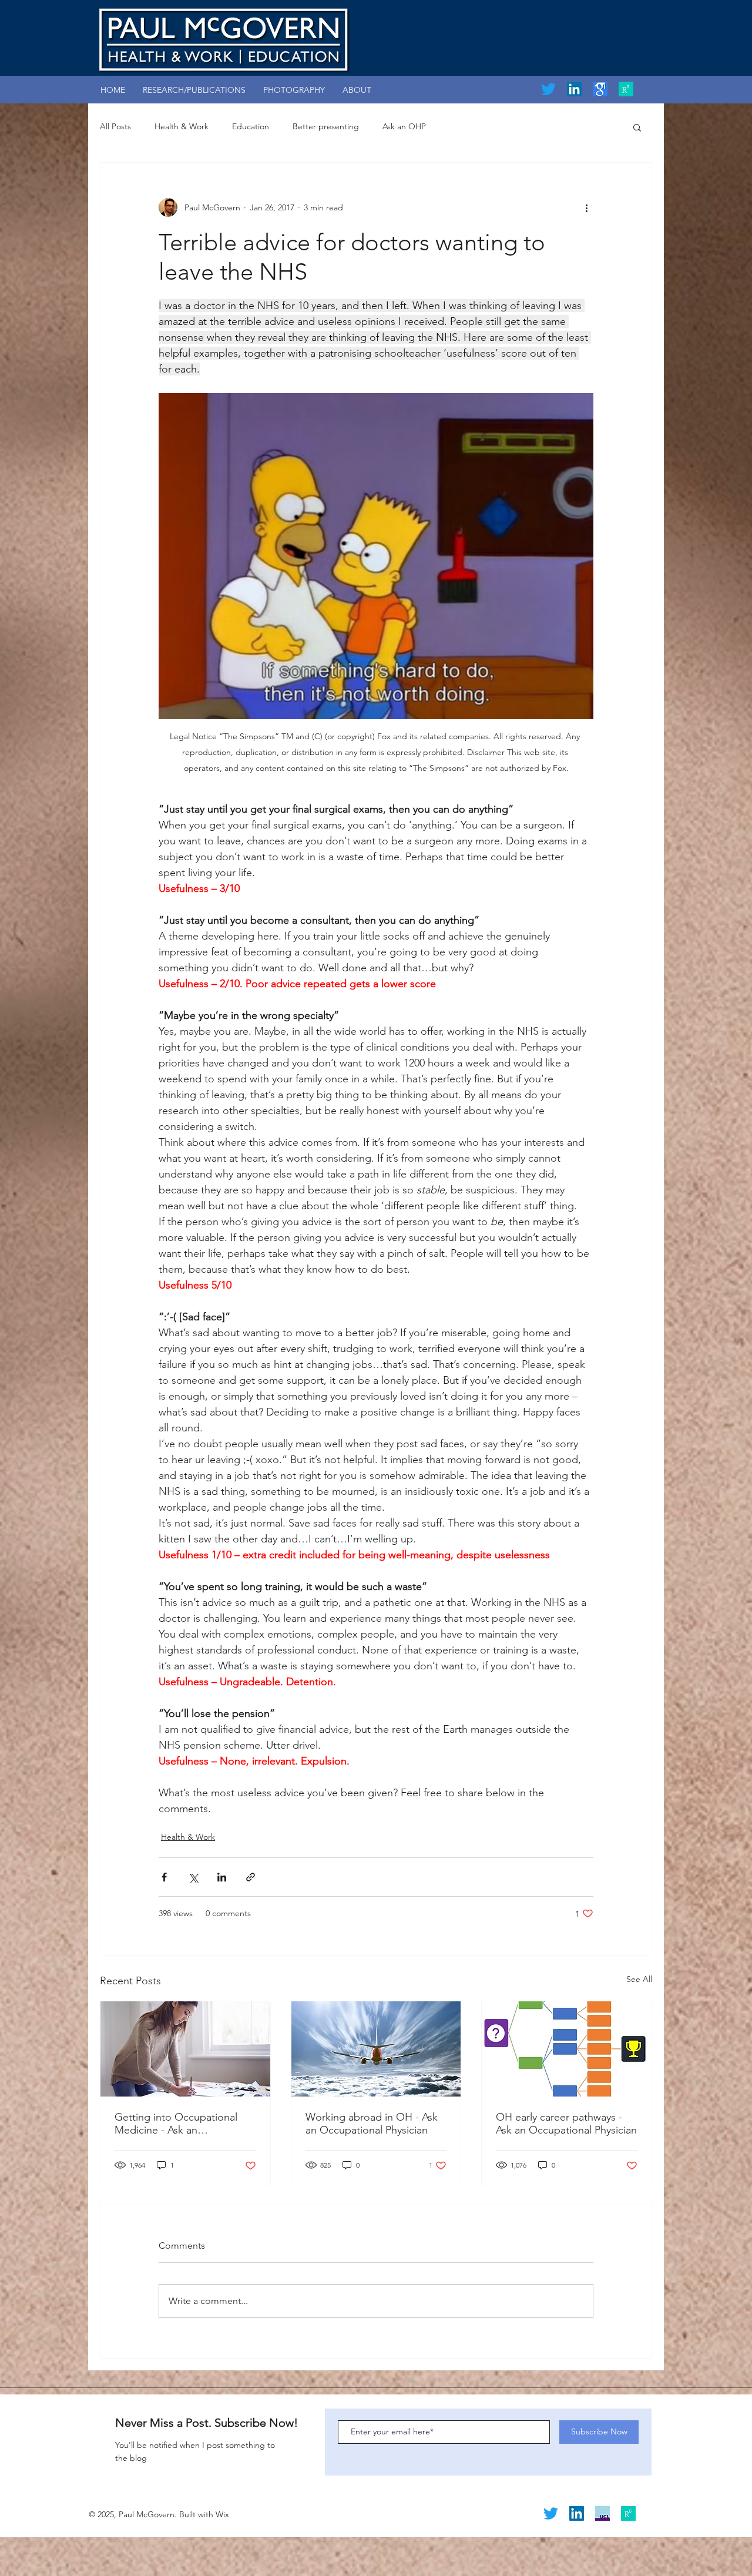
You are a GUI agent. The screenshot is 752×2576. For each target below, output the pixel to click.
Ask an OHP (404, 126)
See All (639, 1979)
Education (251, 126)
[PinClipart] (600, 89)
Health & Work (182, 126)
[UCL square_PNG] (602, 2513)
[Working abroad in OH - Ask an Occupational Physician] (376, 2049)
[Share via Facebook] (164, 1877)
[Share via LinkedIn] (222, 1877)
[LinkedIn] (574, 89)
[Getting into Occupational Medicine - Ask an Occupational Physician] (185, 2049)
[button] (637, 127)
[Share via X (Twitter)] (193, 1877)
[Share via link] (251, 1877)
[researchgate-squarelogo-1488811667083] (626, 89)
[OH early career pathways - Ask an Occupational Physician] (567, 2049)
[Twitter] (548, 89)
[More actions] (586, 207)
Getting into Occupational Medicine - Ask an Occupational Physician (176, 2124)
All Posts (115, 126)
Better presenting (326, 126)
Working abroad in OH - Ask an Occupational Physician (372, 2124)
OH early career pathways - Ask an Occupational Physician (566, 2124)
